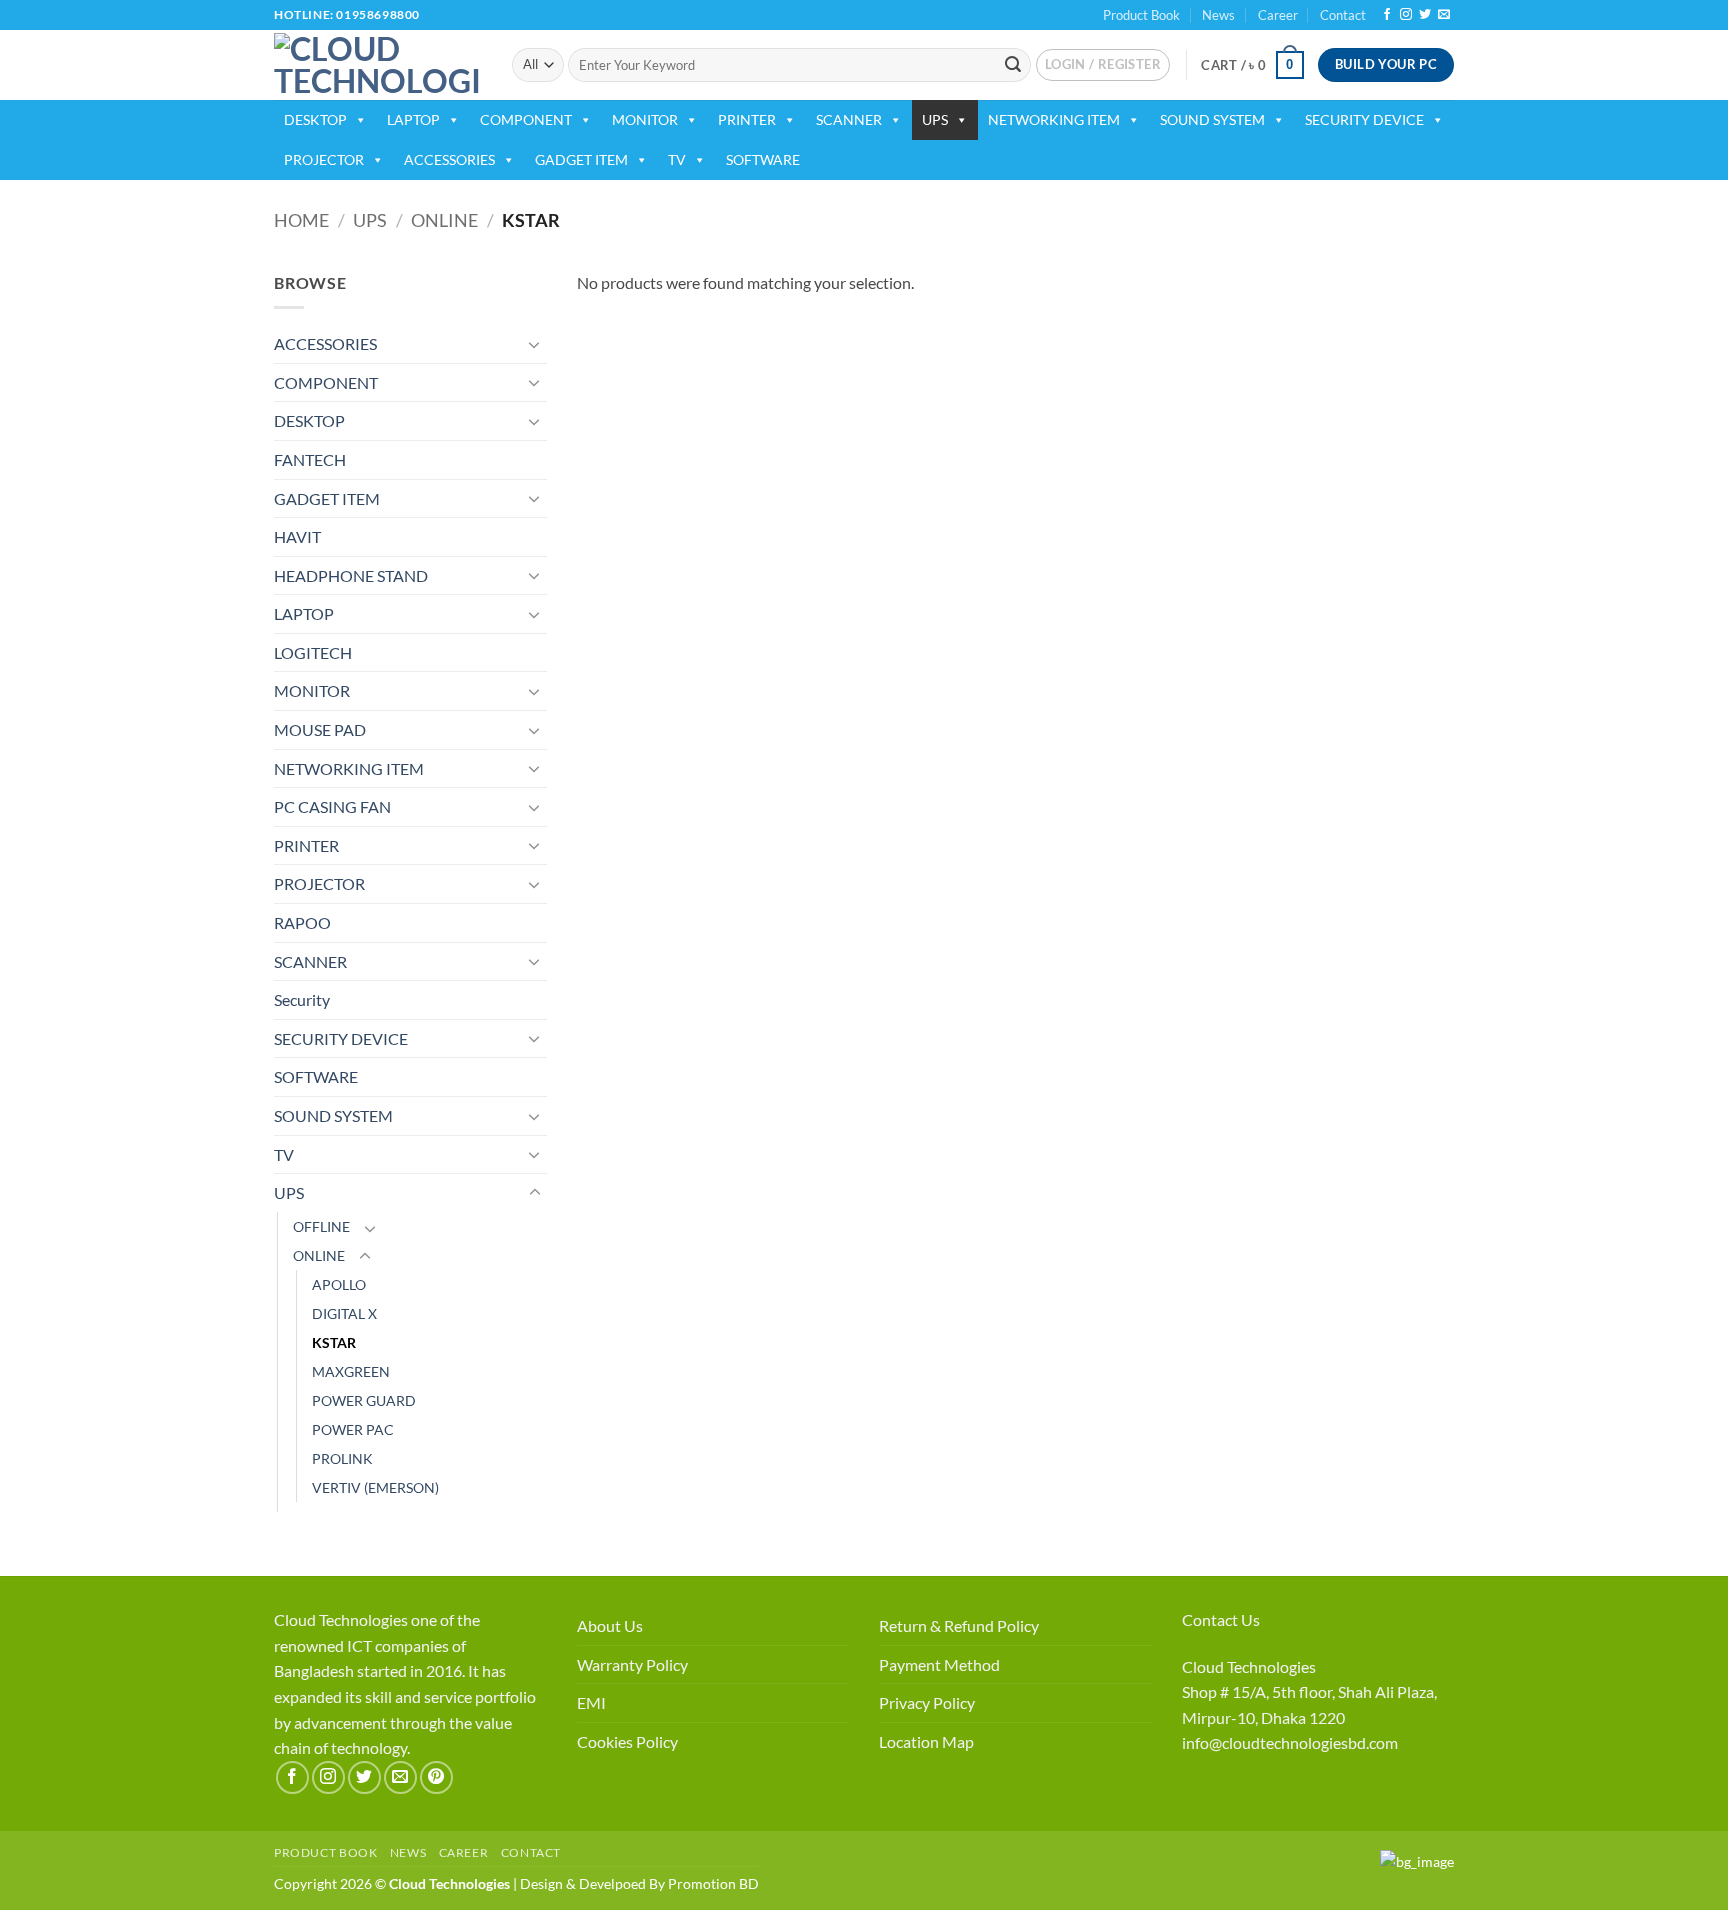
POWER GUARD (364, 1400)
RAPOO (302, 922)
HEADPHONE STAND (351, 575)
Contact (1343, 15)
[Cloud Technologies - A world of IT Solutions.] (378, 65)
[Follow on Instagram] (1406, 15)
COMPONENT (526, 119)
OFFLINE (321, 1226)
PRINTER (747, 119)
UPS (935, 119)
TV (677, 159)
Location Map (926, 1741)
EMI (591, 1702)
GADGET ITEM (581, 159)
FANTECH (310, 459)
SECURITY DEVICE (1364, 119)
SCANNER (849, 119)
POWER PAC (353, 1429)
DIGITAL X (344, 1313)
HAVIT (297, 536)
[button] (1103, 65)
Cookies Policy (627, 1741)
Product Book (1141, 15)
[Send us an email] (1444, 15)
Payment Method (939, 1664)
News (1218, 15)
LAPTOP (413, 119)
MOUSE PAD (320, 729)
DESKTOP (315, 119)
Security (302, 999)
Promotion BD (713, 1883)
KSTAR (334, 1342)
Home (301, 220)
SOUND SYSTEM (1212, 119)
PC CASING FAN (332, 806)
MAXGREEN (351, 1371)
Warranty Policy (632, 1664)
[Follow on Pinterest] (436, 1777)
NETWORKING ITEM (1054, 119)
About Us (610, 1625)
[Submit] (1013, 65)
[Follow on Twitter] (1425, 15)
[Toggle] (535, 344)
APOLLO (339, 1284)
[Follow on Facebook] (1387, 15)
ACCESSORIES (449, 159)
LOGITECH (313, 652)
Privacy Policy (927, 1702)
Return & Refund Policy (959, 1625)
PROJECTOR (324, 159)
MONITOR (645, 119)
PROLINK (342, 1458)
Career (1278, 15)
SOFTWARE (763, 159)
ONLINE (444, 220)
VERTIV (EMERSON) (375, 1487)
